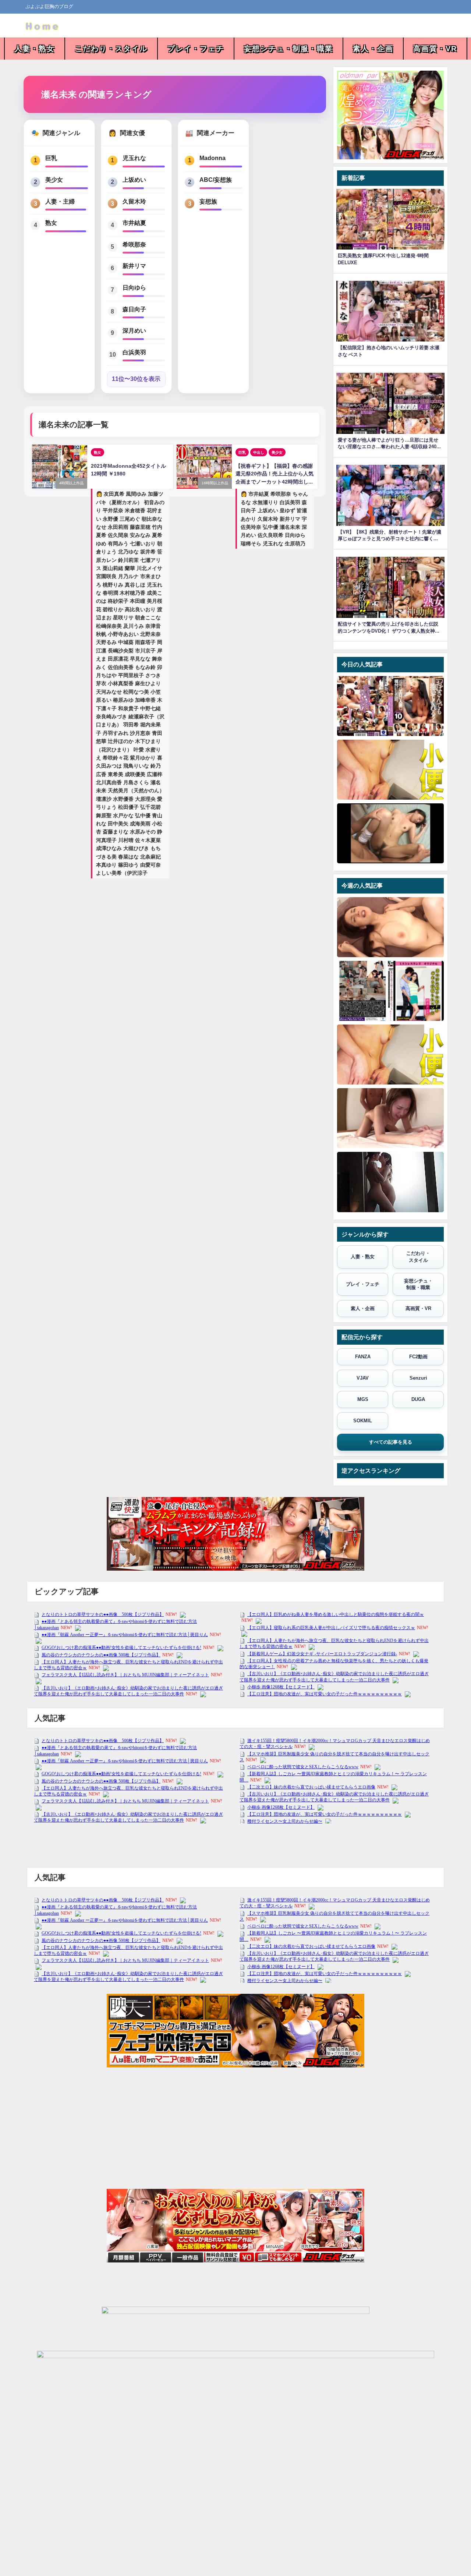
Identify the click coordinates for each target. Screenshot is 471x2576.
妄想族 (208, 201)
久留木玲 (134, 201)
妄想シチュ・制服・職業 (288, 49)
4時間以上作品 (71, 483)
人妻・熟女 (35, 49)
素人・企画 (373, 49)
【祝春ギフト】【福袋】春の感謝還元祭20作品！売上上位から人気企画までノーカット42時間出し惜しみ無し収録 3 (275, 475)
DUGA (418, 1399)
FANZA (363, 1357)
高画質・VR (435, 49)
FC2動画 (418, 1357)
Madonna (213, 158)
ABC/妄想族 (216, 180)
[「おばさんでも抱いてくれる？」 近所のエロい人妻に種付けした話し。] (390, 706)
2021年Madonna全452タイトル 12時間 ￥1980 (128, 470)
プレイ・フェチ (196, 49)
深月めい (134, 330)
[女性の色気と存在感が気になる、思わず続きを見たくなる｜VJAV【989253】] (390, 1182)
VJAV (363, 1378)
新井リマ (134, 266)
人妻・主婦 (60, 201)
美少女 (54, 180)
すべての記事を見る (391, 1442)
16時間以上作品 (215, 483)
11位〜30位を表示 (136, 379)
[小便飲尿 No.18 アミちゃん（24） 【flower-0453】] (390, 770)
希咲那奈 (134, 244)
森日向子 (134, 309)
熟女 (51, 223)
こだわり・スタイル (111, 49)
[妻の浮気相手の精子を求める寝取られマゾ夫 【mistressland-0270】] (390, 991)
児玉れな (134, 158)
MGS (363, 1399)
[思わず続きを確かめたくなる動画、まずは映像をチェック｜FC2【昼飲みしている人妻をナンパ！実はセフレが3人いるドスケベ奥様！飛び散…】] (390, 1118)
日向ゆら (134, 287)
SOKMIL (363, 1421)
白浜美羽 (134, 352)
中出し (259, 452)
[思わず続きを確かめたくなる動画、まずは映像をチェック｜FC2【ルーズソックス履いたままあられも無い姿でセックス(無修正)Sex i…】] (390, 833)
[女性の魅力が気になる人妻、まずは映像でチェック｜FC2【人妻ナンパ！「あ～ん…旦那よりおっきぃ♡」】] (390, 927)
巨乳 (51, 158)
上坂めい (134, 180)
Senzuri (418, 1378)
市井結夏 (134, 223)
